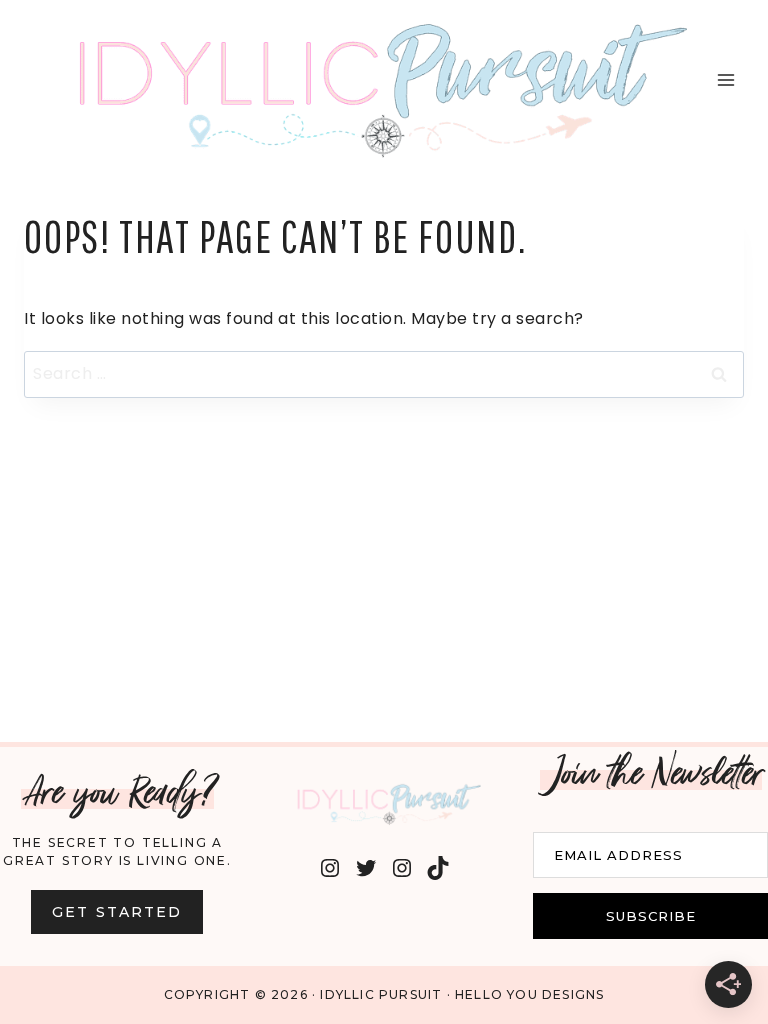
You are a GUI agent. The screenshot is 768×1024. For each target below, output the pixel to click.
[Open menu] (725, 80)
